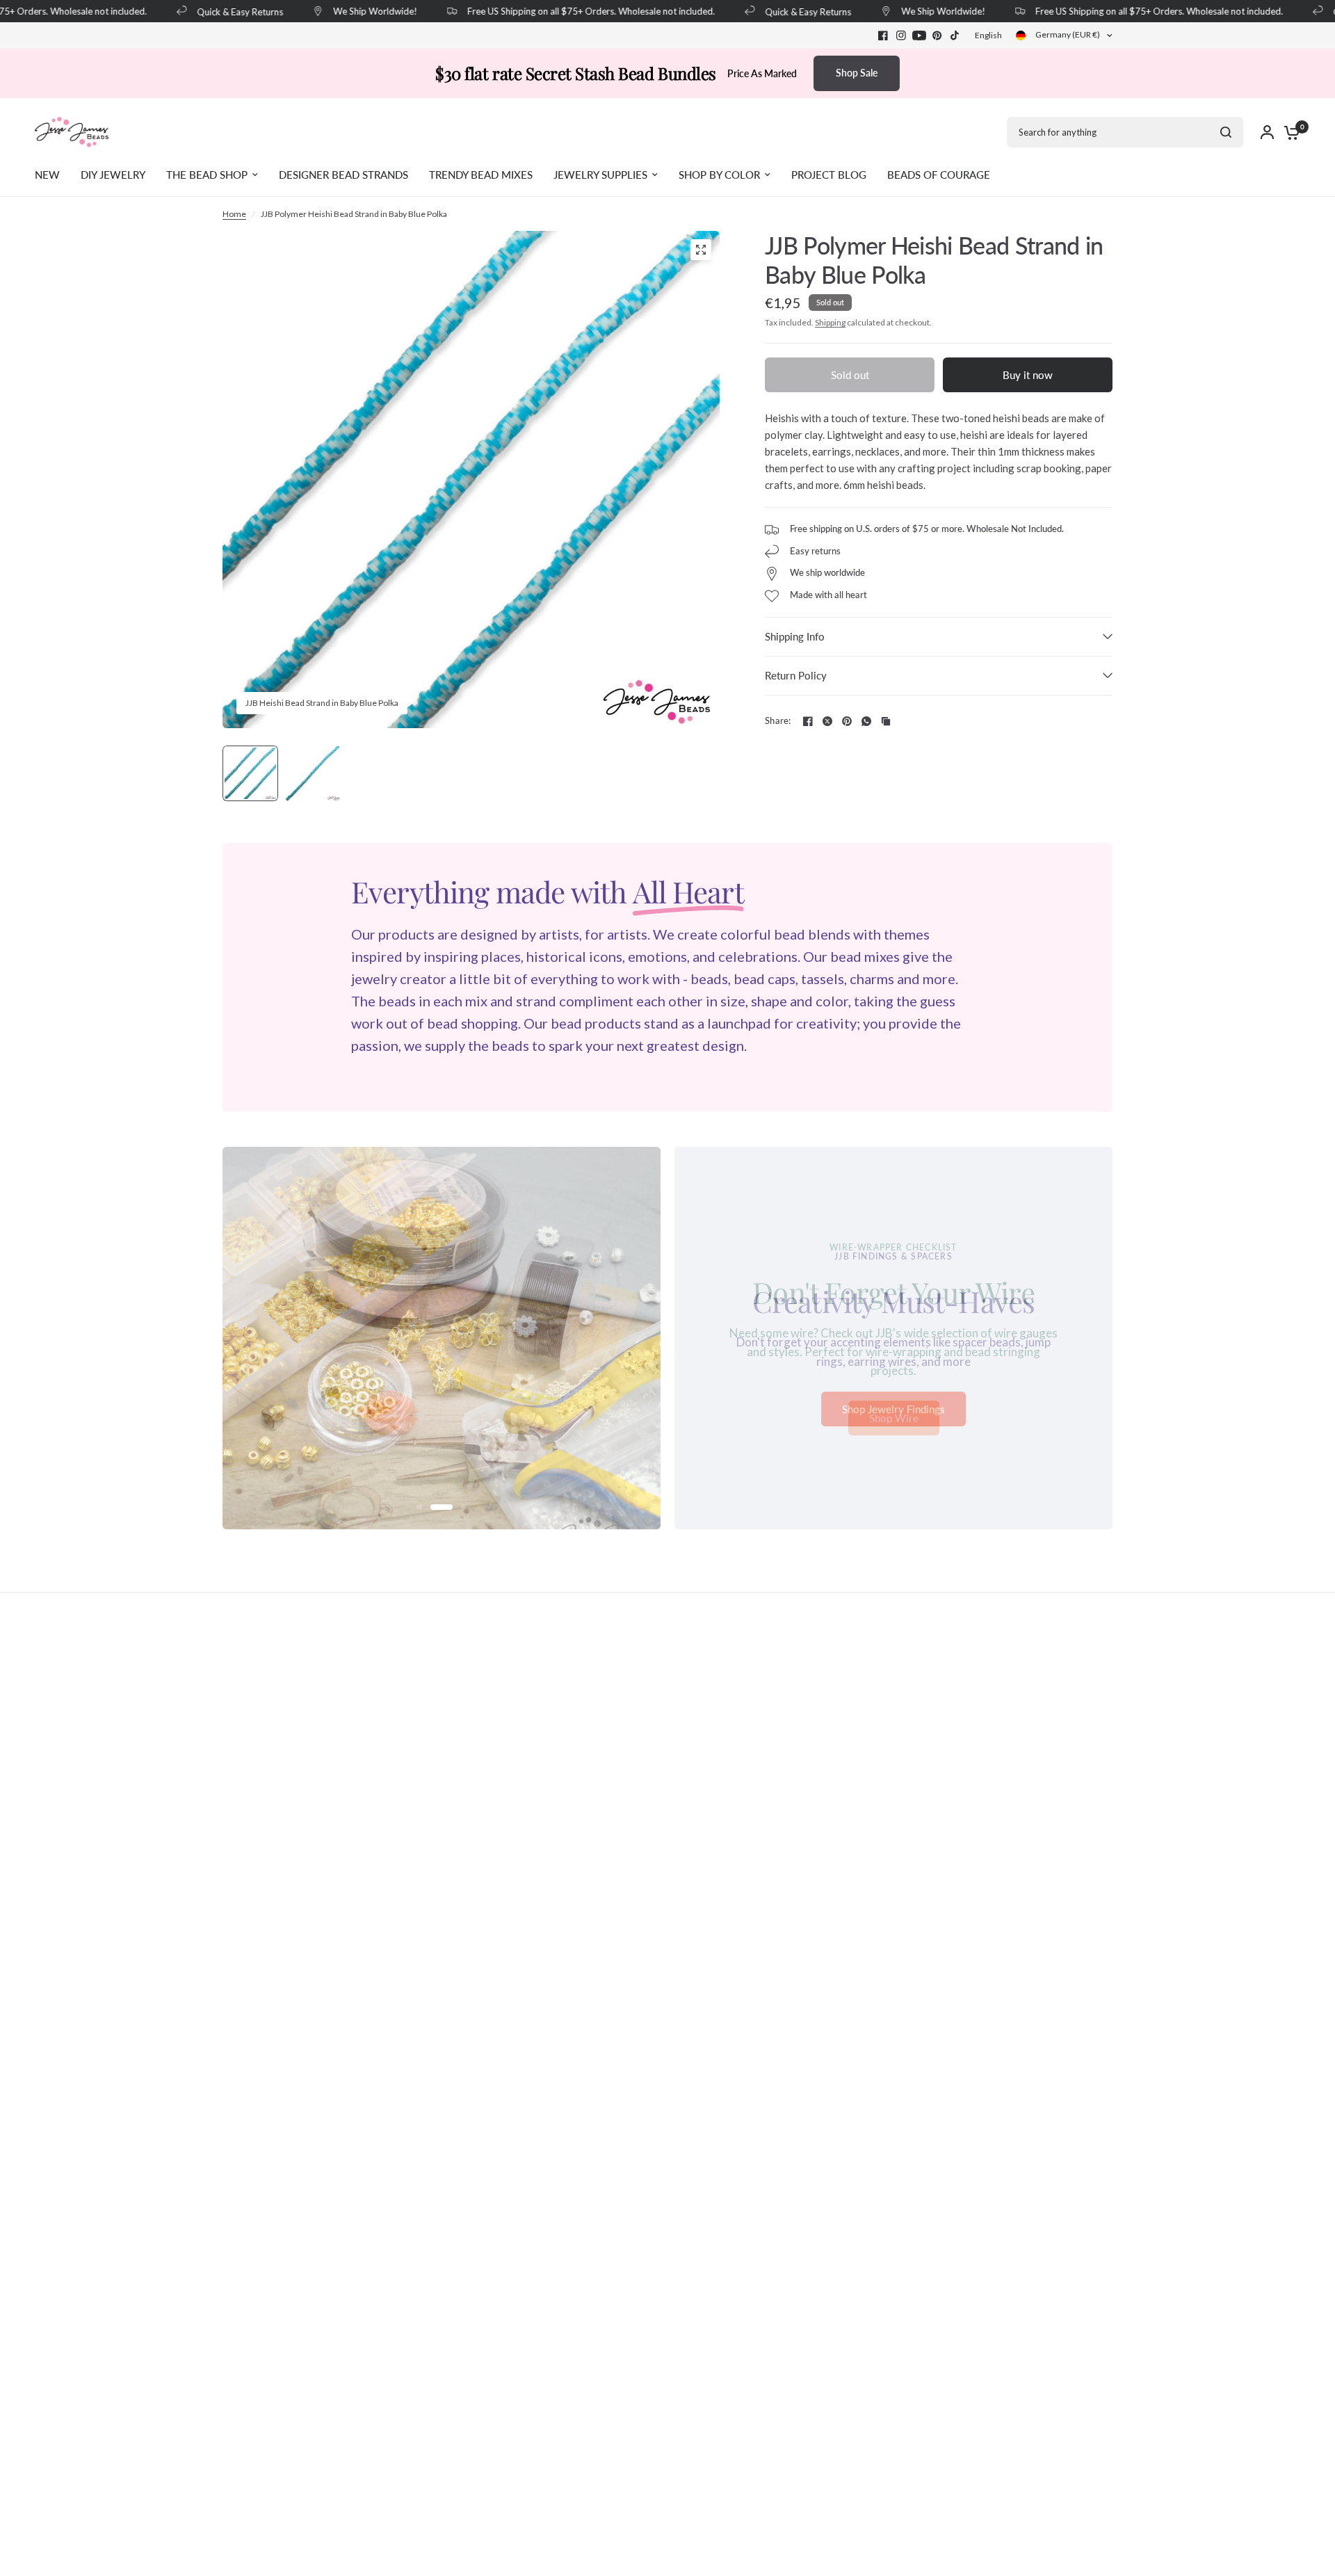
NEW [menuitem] (47, 175)
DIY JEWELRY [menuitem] (113, 175)
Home (234, 214)
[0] (1288, 132)
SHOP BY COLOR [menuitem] (719, 175)
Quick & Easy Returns (222, 11)
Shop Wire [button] (894, 1418)
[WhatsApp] (866, 721)
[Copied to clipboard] (886, 721)
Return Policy (796, 675)
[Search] (1226, 132)
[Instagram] (901, 35)
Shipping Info (795, 636)
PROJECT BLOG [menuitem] (829, 175)
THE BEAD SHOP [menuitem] (207, 175)
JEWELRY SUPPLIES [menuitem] (600, 175)
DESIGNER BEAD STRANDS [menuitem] (343, 175)
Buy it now (1028, 375)
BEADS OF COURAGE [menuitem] (939, 175)
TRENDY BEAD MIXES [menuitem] (481, 175)
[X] (827, 721)
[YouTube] (919, 35)
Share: (778, 721)
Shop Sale (857, 73)
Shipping (830, 322)
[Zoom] (701, 250)
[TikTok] (955, 35)
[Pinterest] (937, 35)
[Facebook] (883, 35)
